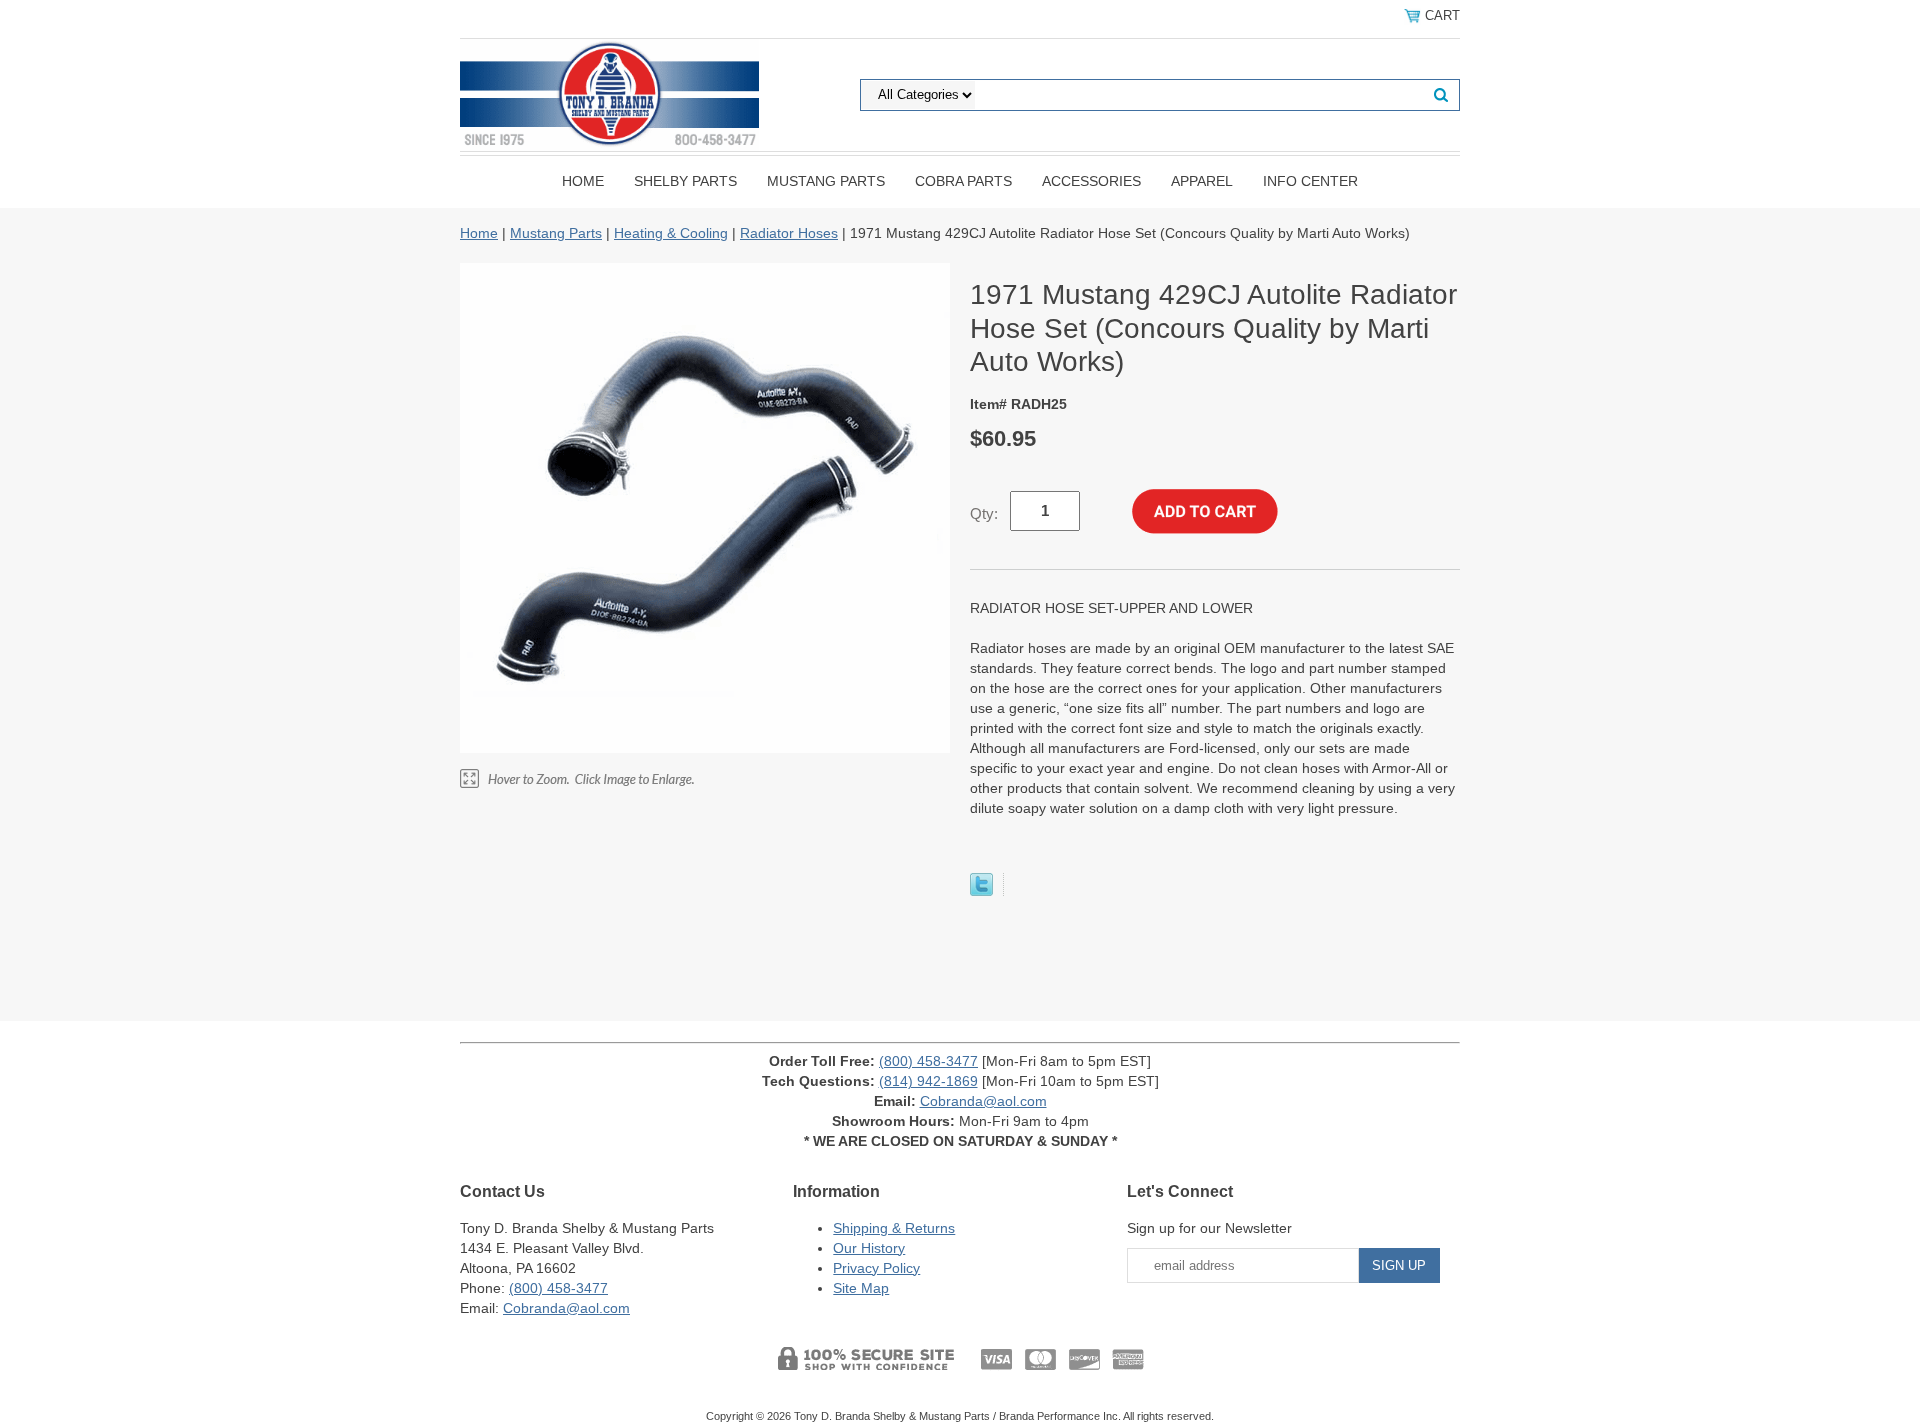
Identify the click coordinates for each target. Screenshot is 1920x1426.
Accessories (1091, 181)
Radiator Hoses (789, 233)
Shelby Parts (685, 181)
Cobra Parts (963, 181)
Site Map (861, 1288)
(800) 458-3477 (928, 1061)
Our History (869, 1248)
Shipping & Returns (894, 1228)
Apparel (1202, 181)
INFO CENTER (1310, 181)
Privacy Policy (876, 1268)
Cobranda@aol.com (983, 1101)
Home (583, 181)
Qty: (984, 513)
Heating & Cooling (671, 233)
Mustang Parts (826, 181)
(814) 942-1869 (928, 1081)
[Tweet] (981, 891)
